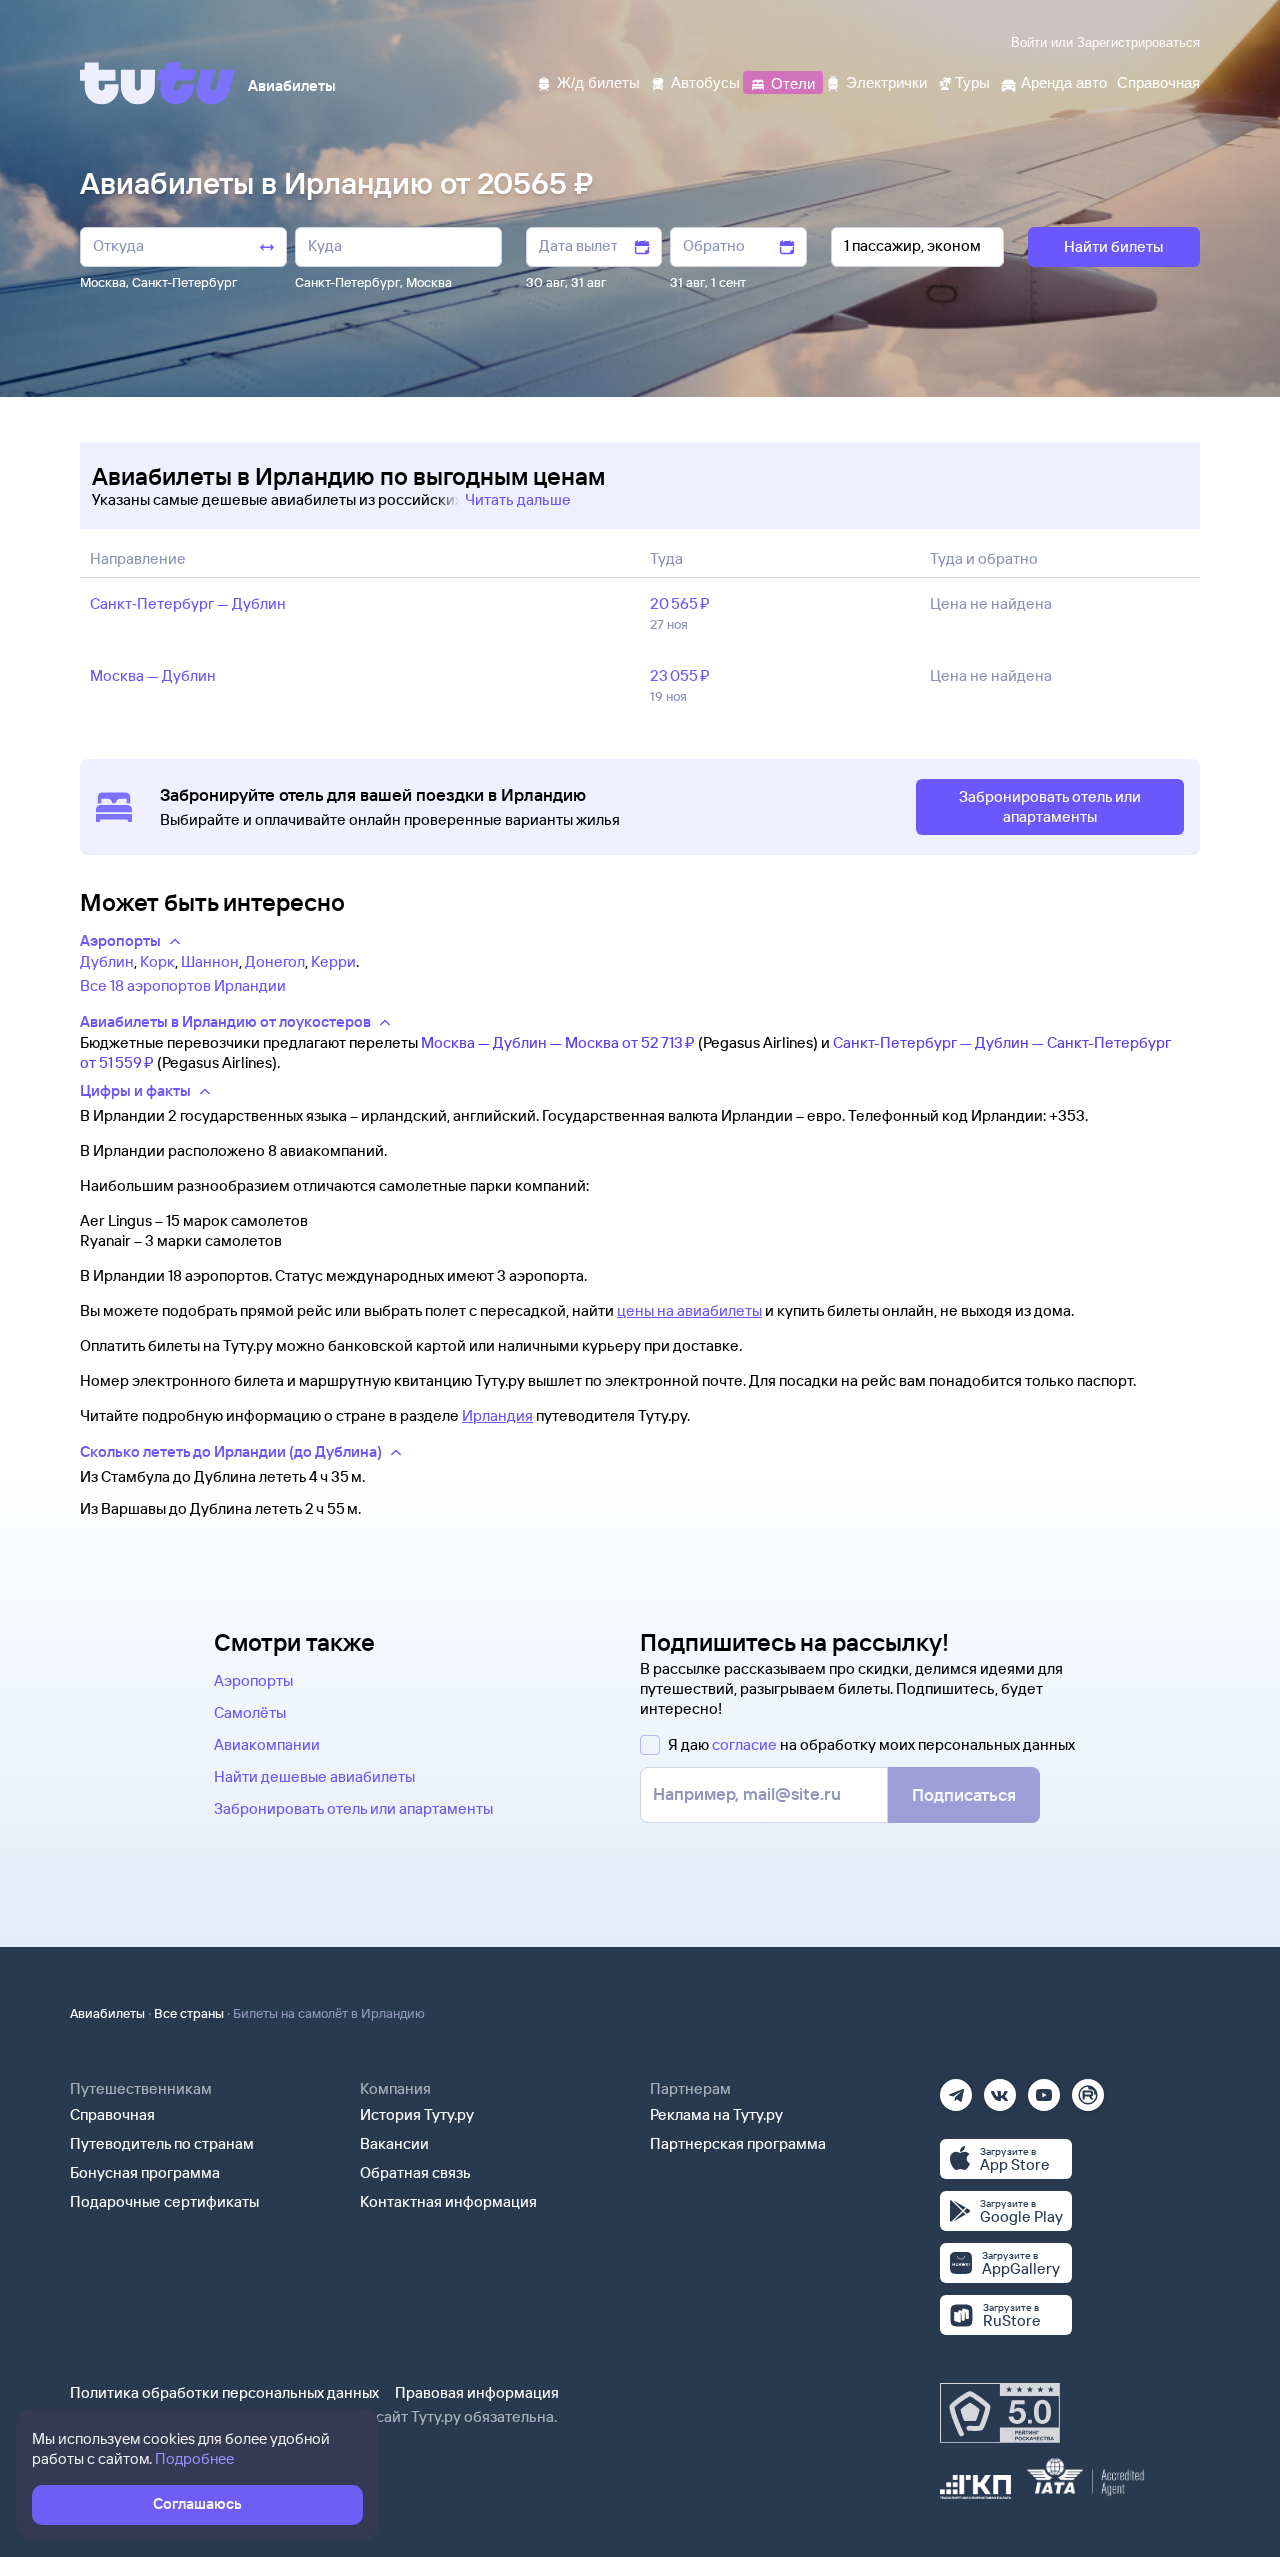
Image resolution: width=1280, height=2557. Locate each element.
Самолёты (250, 1712)
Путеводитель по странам (162, 2143)
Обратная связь (415, 2172)
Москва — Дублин (153, 675)
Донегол (275, 961)
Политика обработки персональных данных (224, 2392)
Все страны (189, 2013)
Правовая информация (477, 2392)
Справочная (112, 2114)
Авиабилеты (107, 2013)
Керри (333, 961)
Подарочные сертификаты (164, 2201)
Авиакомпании (267, 1744)
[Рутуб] (1088, 2088)
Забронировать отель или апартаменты (353, 1808)
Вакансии (394, 2143)
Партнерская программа (738, 2143)
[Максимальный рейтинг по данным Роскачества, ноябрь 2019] (1000, 2413)
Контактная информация (448, 2201)
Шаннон (210, 961)
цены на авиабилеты (689, 1310)
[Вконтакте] (1000, 2088)
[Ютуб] (1044, 2088)
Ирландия (497, 1415)
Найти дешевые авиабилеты (314, 1776)
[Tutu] (158, 83)
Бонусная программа (145, 2172)
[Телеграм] (956, 2088)
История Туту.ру (417, 2114)
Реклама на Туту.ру (716, 2114)
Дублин (107, 961)
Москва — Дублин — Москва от (558, 1042)
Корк (157, 961)
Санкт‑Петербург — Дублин (188, 603)
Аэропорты (253, 1680)
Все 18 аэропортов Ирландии (183, 985)
